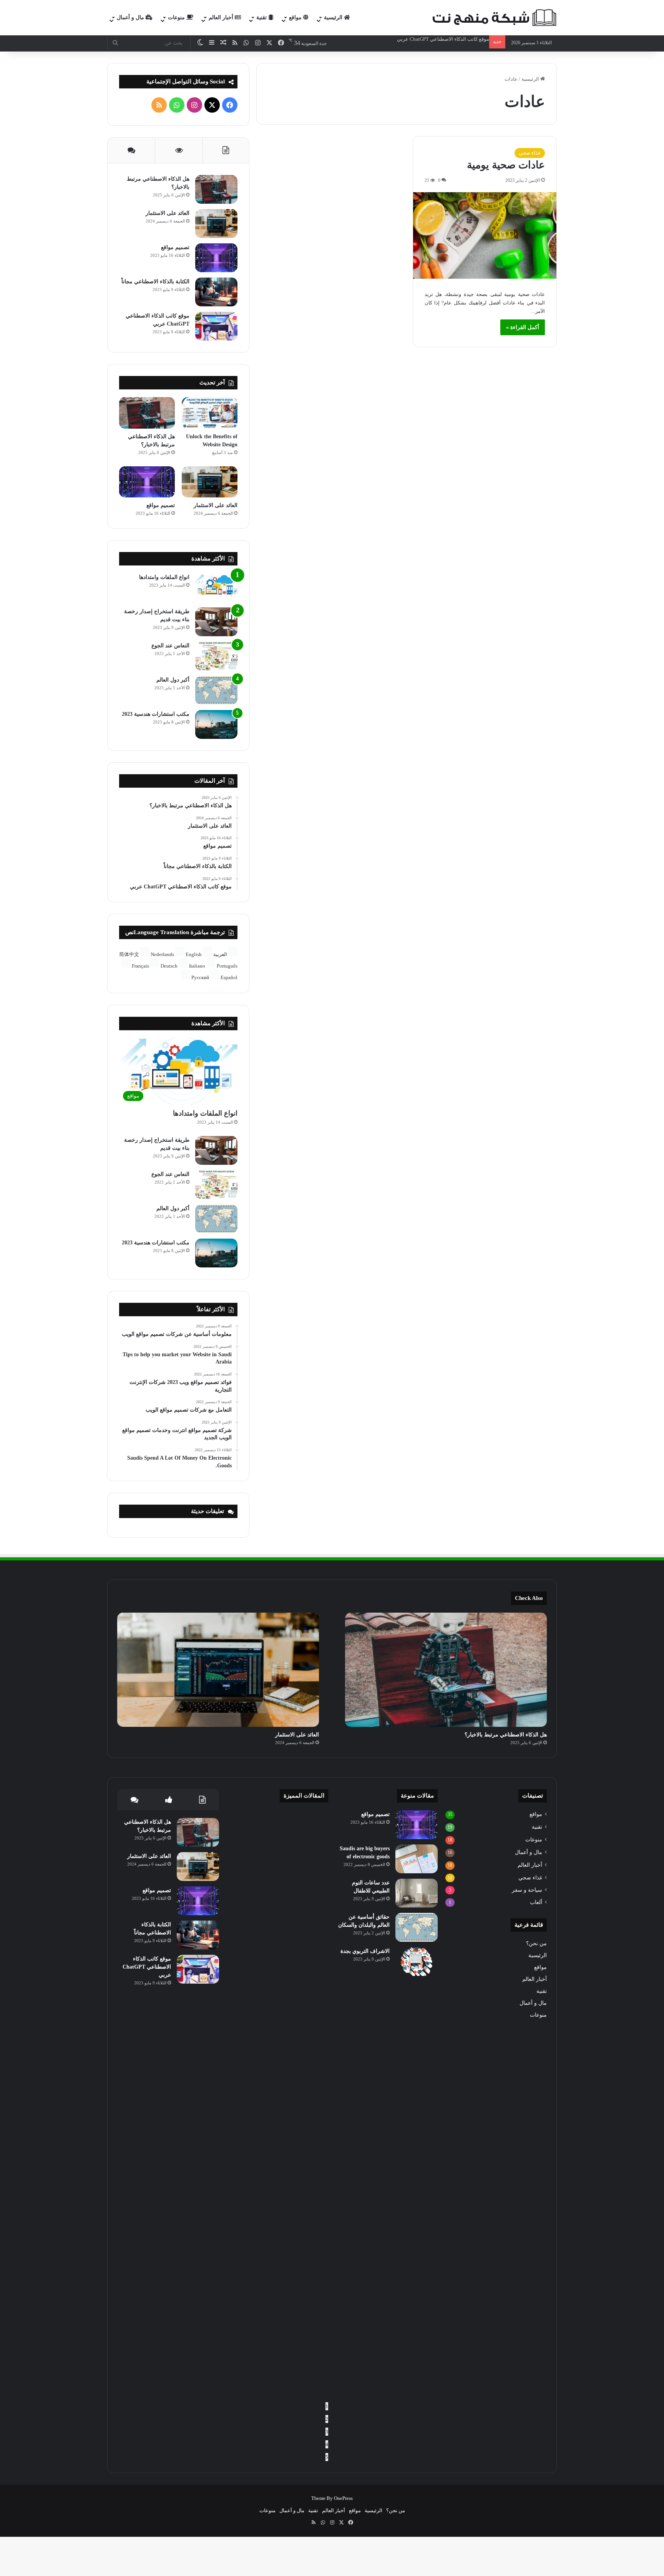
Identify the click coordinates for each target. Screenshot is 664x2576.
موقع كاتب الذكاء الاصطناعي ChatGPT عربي (147, 1967)
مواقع (296, 17)
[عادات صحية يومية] (485, 235)
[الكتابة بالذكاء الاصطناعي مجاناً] (216, 292)
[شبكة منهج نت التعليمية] (493, 18)
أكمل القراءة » (523, 327)
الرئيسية (334, 17)
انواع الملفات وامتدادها (164, 577)
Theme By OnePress (332, 2498)
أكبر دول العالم (173, 680)
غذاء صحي (530, 153)
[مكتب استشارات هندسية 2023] (216, 724)
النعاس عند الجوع (170, 646)
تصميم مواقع (175, 247)
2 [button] (327, 2419)
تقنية (262, 17)
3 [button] (327, 2432)
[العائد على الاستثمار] (216, 224)
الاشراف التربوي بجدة (365, 1951)
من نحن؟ (536, 1943)
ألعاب (536, 1902)
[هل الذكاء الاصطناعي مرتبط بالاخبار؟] (216, 189)
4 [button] (327, 2444)
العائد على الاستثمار (168, 213)
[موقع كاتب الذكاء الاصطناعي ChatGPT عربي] (216, 326)
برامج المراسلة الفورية (465, 39)
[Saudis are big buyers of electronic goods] (417, 1859)
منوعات (177, 17)
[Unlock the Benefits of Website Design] (210, 413)
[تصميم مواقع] (216, 258)
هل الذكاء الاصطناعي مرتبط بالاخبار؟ (506, 1735)
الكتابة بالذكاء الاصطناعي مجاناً (155, 282)
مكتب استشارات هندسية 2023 (156, 714)
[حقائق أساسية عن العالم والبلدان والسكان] (417, 1927)
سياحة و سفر (527, 1890)
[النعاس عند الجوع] (216, 656)
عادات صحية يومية (506, 165)
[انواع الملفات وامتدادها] (216, 588)
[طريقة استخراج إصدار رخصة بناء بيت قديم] (216, 622)
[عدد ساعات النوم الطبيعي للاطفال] (417, 1893)
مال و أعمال (131, 17)
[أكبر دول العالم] (216, 690)
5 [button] (327, 2457)
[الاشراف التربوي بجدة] (417, 1962)
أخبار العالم (222, 17)
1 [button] (327, 2406)
